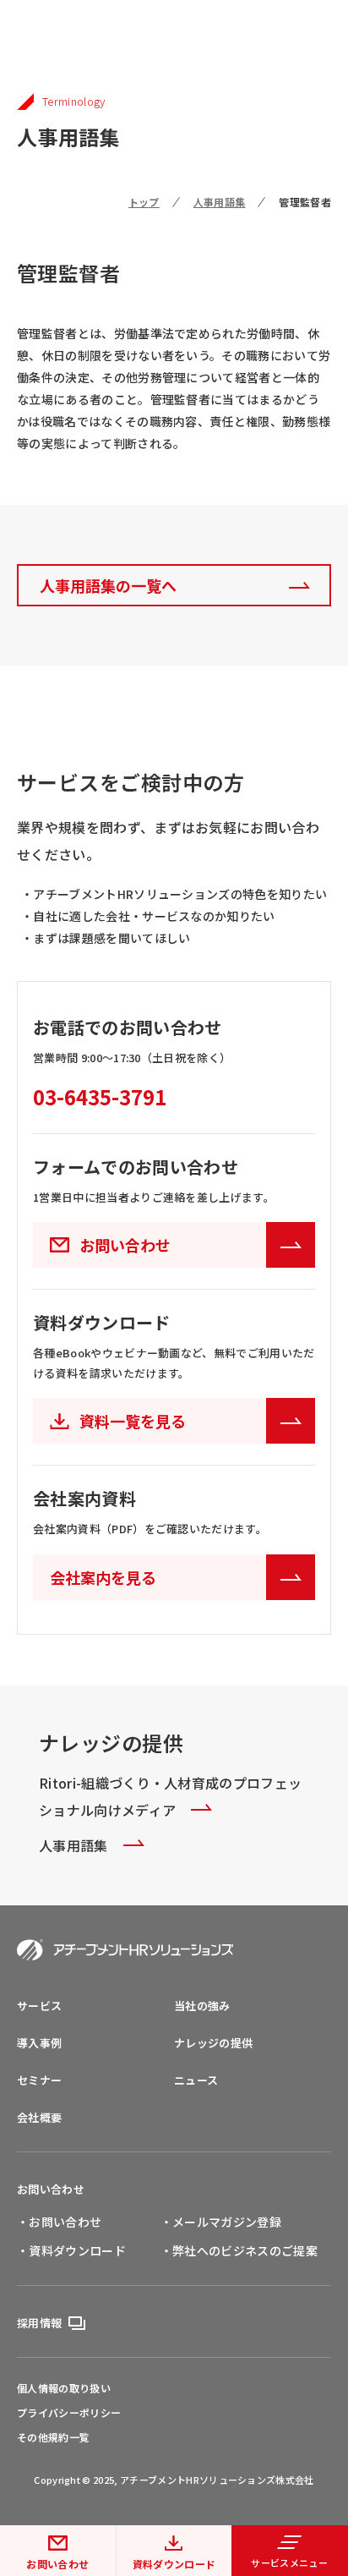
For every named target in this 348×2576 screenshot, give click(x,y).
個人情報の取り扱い (64, 2388)
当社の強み (202, 2006)
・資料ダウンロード (71, 2250)
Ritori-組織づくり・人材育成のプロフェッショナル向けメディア (170, 1796)
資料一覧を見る (133, 1421)
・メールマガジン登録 (221, 2222)
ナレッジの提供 (213, 2043)
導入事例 (39, 2043)
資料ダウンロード (174, 2564)
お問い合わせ (57, 2564)
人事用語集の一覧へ (108, 585)
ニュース (196, 2080)
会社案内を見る (103, 1577)
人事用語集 (220, 202)
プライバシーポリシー (69, 2413)
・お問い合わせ (59, 2222)
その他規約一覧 (53, 2437)
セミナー (39, 2080)
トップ (144, 202)
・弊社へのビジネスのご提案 (239, 2250)
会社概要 (39, 2117)
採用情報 (39, 2323)
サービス (39, 2006)
